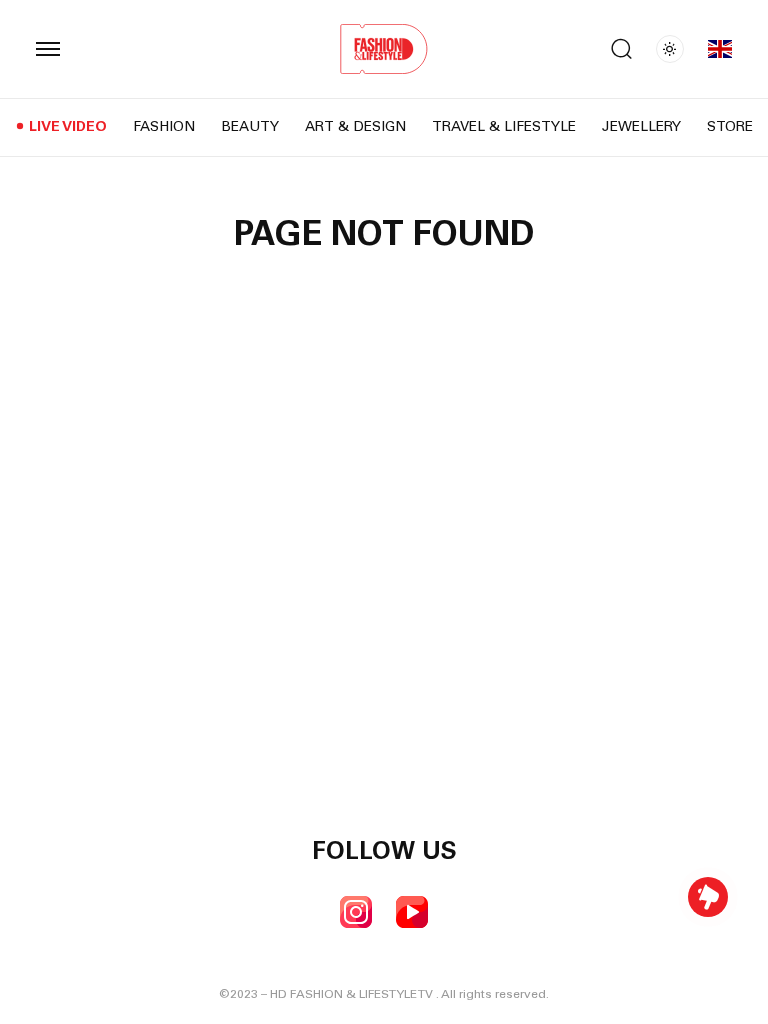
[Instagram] (356, 912)
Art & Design (355, 128)
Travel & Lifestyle (504, 128)
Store (730, 128)
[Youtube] (412, 912)
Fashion (164, 128)
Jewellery (641, 128)
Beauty (250, 128)
